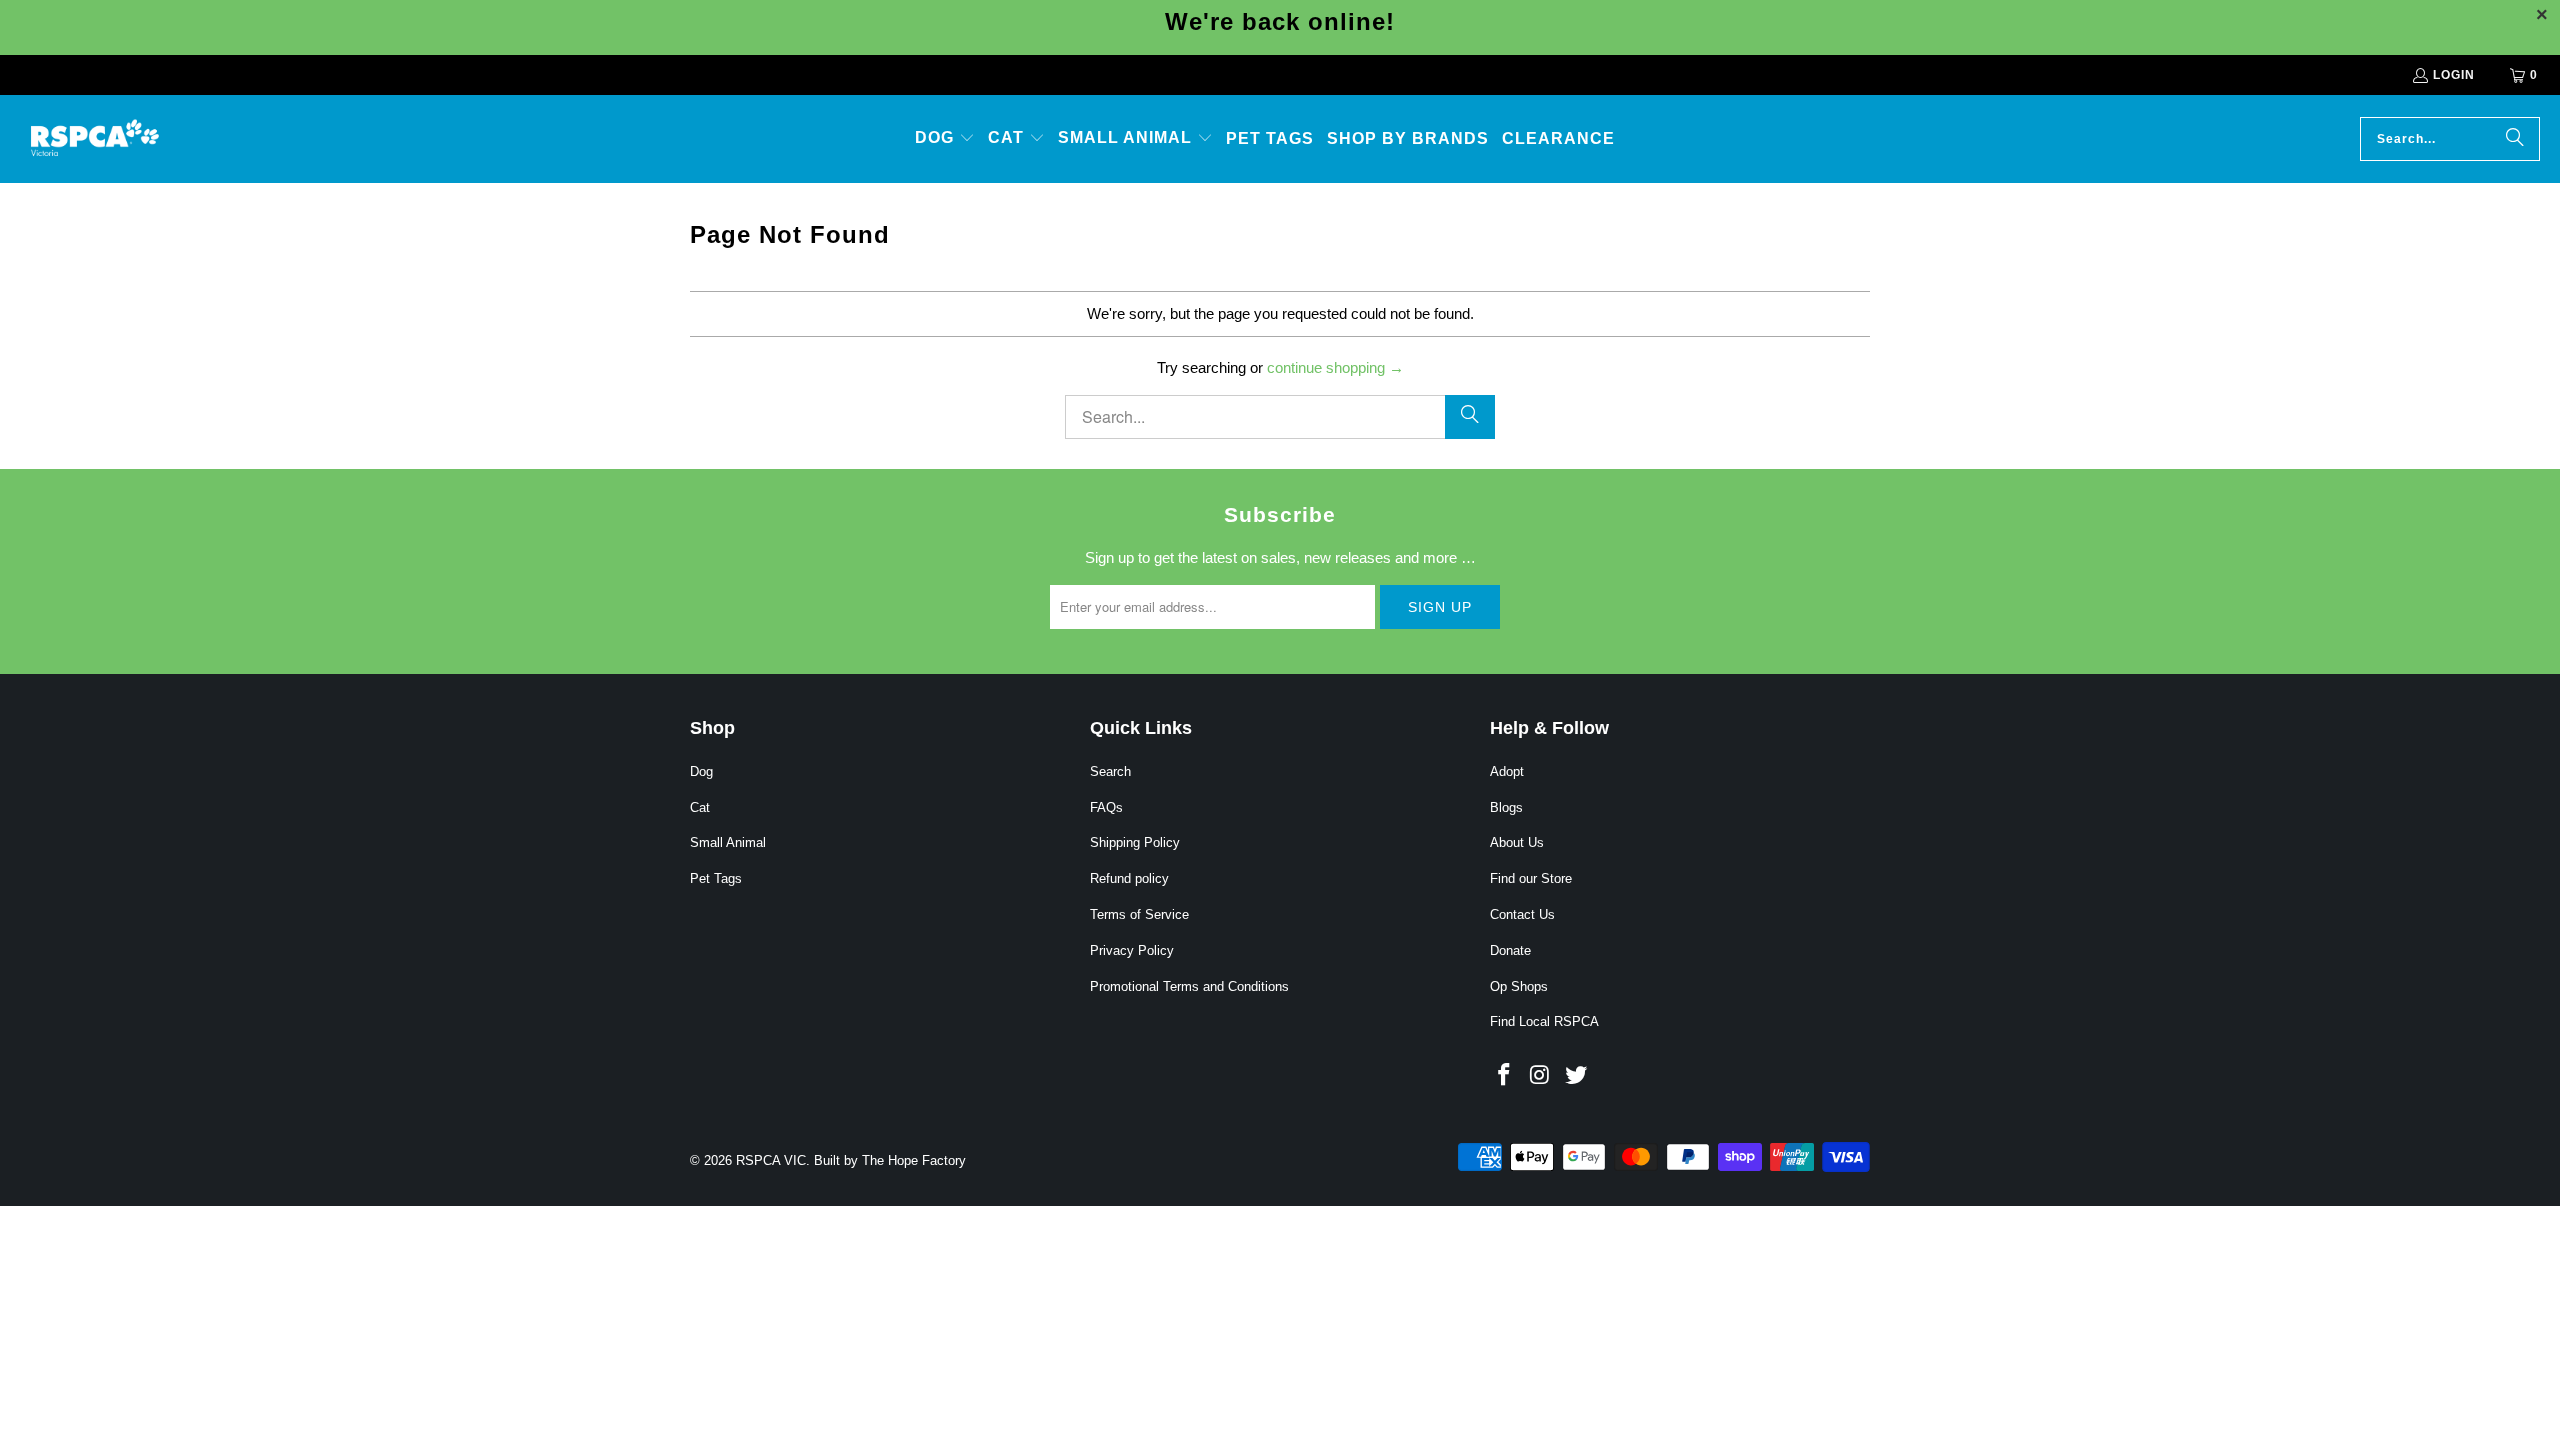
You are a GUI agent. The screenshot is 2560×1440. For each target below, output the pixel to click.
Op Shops (1519, 986)
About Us (1517, 842)
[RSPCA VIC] (95, 139)
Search (1110, 771)
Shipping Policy (1135, 842)
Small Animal (728, 842)
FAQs (1106, 807)
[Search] (2515, 139)
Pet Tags (716, 878)
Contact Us (1522, 914)
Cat (700, 807)
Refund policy (1129, 878)
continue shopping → (1335, 367)
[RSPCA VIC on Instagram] (1541, 1076)
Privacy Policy (1132, 950)
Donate (1510, 950)
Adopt (1507, 771)
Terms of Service (1139, 914)
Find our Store (1531, 878)
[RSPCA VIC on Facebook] (1505, 1076)
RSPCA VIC (771, 1160)
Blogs (1506, 807)
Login (2454, 75)
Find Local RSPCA (1544, 1021)
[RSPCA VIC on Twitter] (1576, 1076)
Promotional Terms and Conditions (1189, 986)
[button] (945, 139)
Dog (701, 771)
